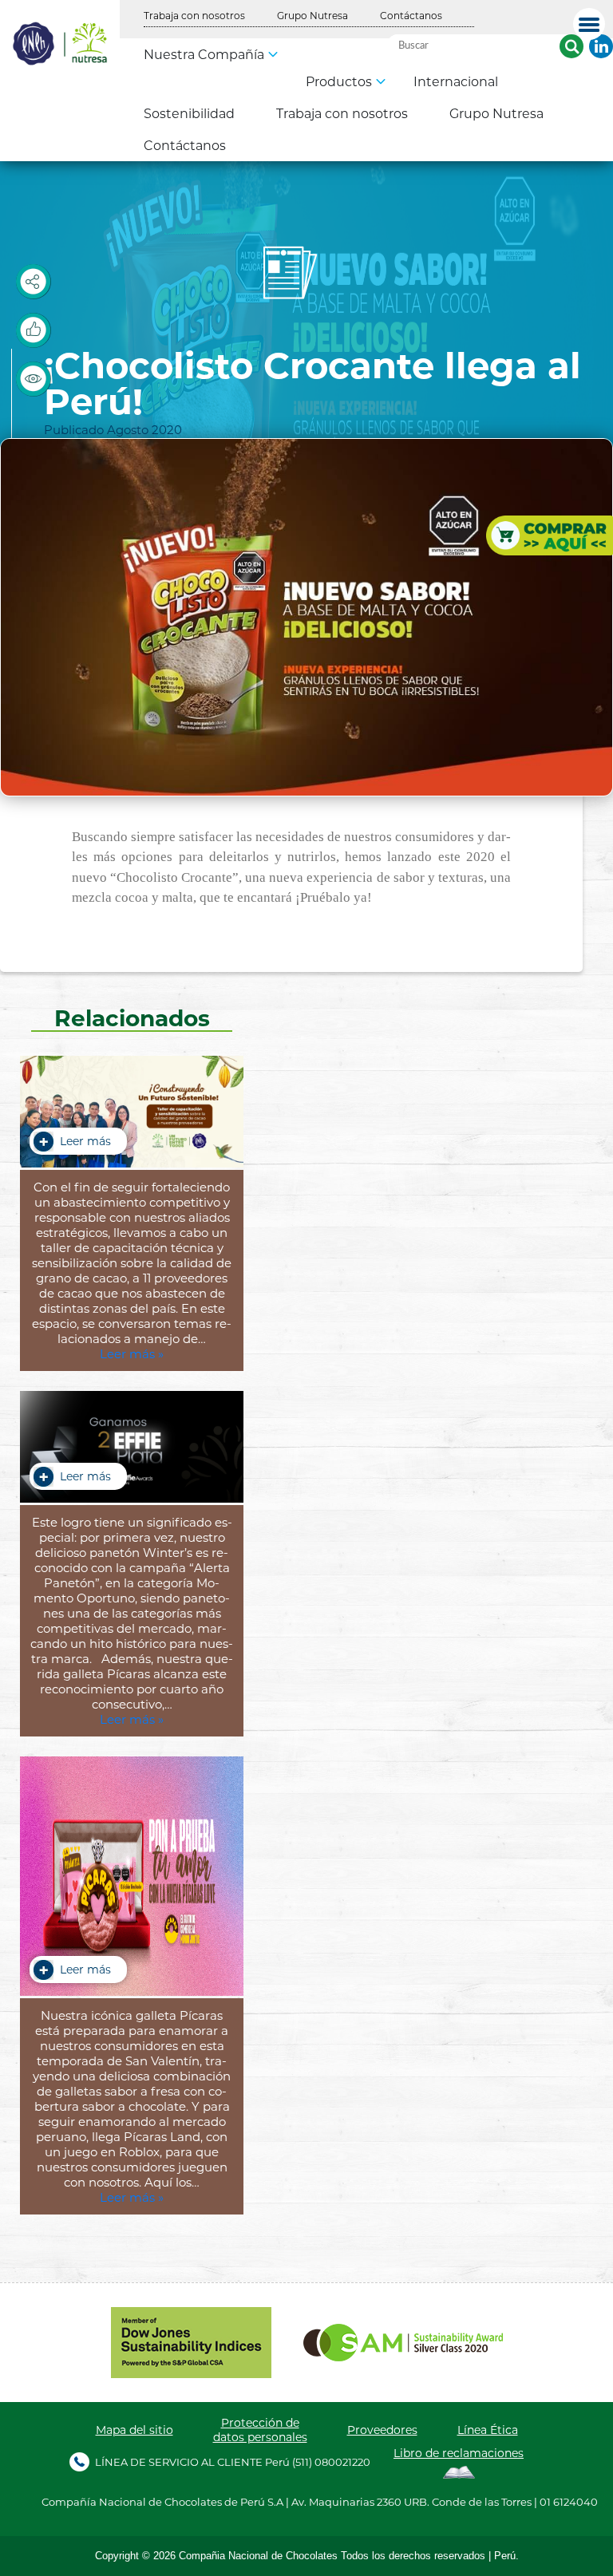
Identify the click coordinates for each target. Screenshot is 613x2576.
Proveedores (382, 2430)
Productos (339, 81)
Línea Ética (488, 2430)
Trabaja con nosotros (194, 15)
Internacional (456, 81)
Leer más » (132, 1354)
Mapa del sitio (134, 2430)
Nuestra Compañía (204, 54)
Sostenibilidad (189, 113)
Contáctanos (411, 15)
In (601, 46)
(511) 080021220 (331, 2461)
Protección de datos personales (260, 2430)
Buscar (571, 46)
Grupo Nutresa (312, 15)
